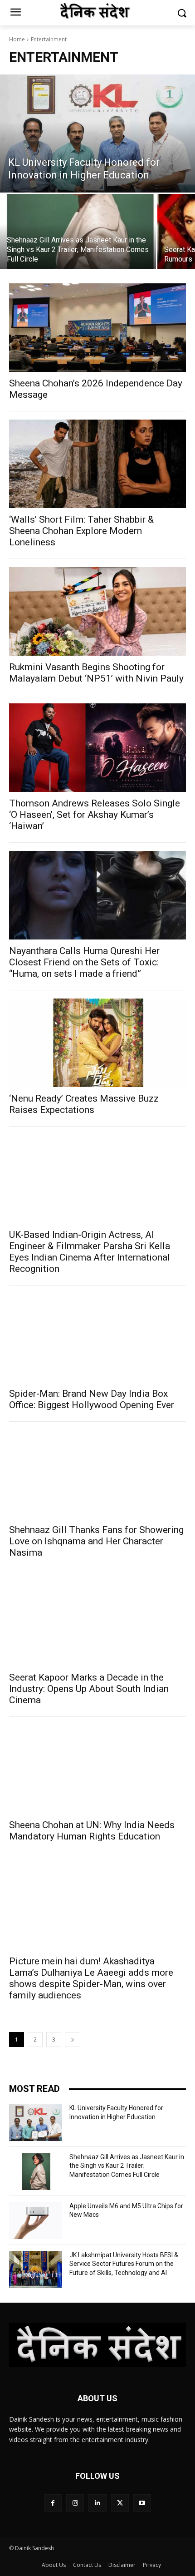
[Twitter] (120, 2503)
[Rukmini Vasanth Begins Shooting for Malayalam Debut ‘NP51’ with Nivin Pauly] (97, 611)
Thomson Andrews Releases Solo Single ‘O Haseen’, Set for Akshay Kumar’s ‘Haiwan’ (95, 815)
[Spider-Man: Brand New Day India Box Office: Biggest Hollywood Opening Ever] (97, 1338)
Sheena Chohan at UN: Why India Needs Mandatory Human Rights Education (92, 1831)
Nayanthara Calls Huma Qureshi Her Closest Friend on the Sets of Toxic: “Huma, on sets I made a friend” (84, 962)
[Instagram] (75, 2503)
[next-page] (73, 2040)
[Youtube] (142, 2503)
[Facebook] (53, 2503)
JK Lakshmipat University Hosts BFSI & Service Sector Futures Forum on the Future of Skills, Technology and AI (124, 2264)
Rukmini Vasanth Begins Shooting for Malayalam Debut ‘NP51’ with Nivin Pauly (96, 673)
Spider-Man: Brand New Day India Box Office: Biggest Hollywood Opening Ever (92, 1399)
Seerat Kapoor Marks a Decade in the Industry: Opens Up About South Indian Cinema (89, 1689)
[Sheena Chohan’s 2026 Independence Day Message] (97, 328)
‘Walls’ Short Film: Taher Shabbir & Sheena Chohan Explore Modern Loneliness (81, 531)
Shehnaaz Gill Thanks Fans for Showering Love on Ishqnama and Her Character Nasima (96, 1541)
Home (17, 39)
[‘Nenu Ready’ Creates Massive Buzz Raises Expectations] (97, 1043)
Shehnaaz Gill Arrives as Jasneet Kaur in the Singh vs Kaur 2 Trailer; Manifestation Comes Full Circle (127, 2166)
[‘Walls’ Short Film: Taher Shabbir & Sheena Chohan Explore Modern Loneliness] (97, 464)
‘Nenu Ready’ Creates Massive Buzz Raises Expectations (84, 1104)
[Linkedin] (97, 2503)
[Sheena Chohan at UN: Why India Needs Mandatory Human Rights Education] (97, 1769)
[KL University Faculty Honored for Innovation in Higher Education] (97, 133)
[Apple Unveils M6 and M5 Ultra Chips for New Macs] (36, 2220)
